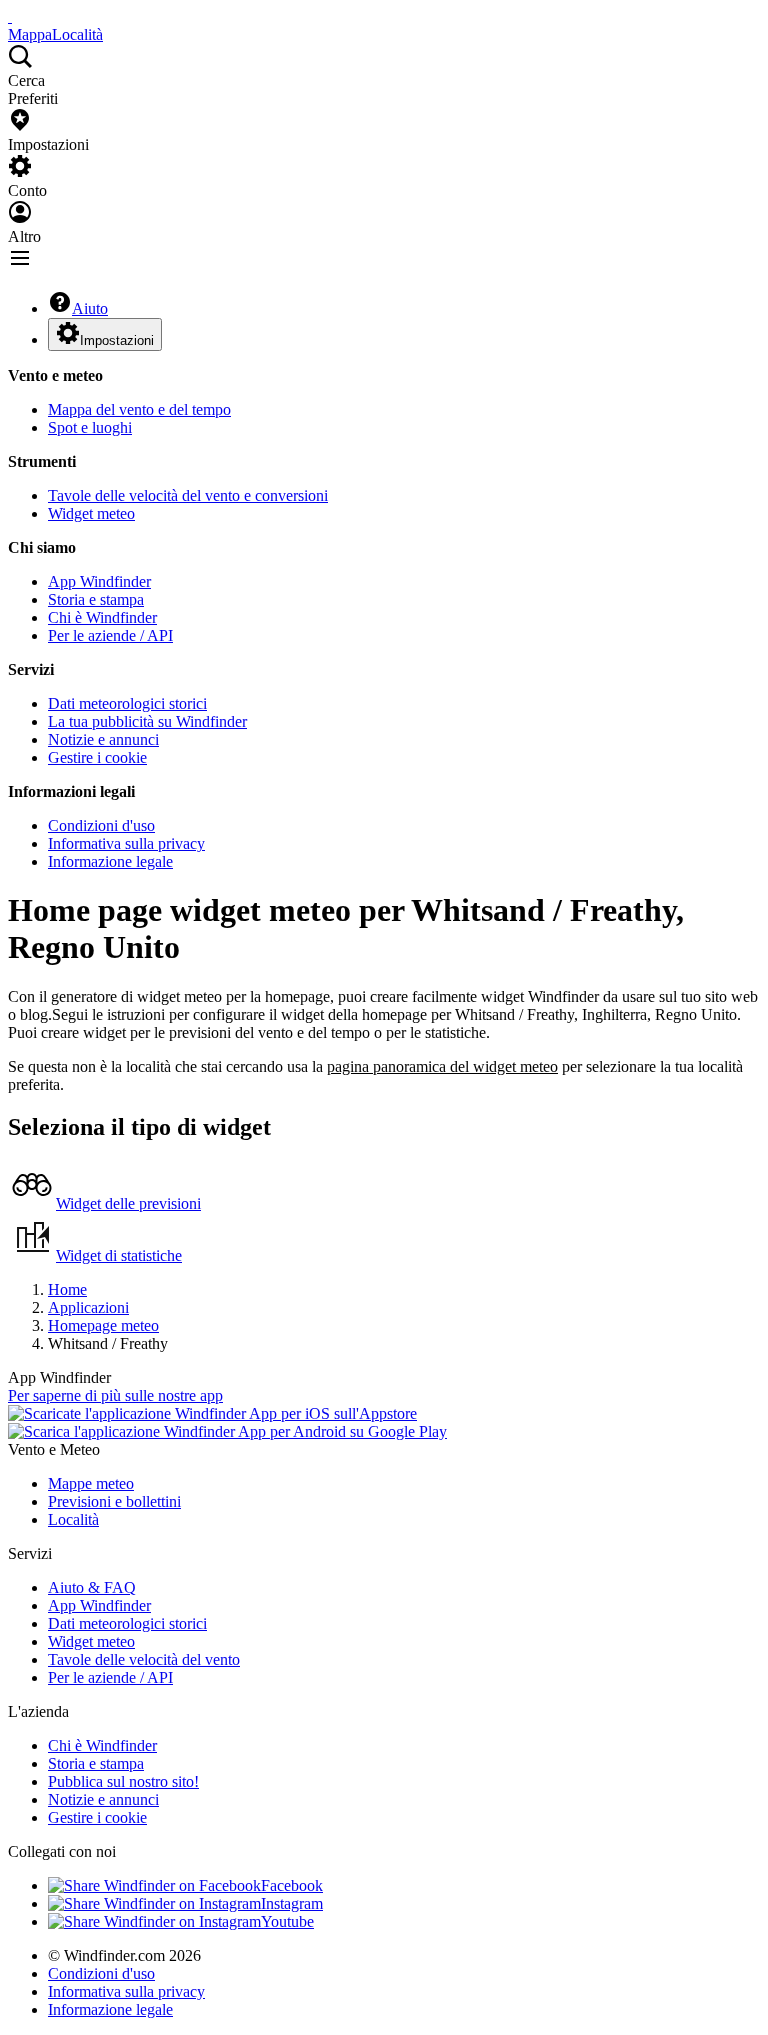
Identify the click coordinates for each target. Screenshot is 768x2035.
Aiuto (90, 308)
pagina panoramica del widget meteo (442, 1066)
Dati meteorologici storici (127, 703)
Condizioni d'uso (101, 825)
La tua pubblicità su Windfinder (147, 721)
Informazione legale (110, 861)
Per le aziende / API (110, 635)
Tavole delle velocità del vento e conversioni (188, 495)
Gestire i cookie (97, 757)
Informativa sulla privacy (126, 843)
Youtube (287, 1921)
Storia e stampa (96, 599)
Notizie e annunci (103, 739)
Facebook (292, 1885)
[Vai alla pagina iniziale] (10, 16)
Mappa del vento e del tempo (139, 409)
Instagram (292, 1903)
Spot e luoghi (90, 427)
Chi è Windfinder (102, 617)
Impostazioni (117, 340)
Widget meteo (91, 513)
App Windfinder (99, 581)
